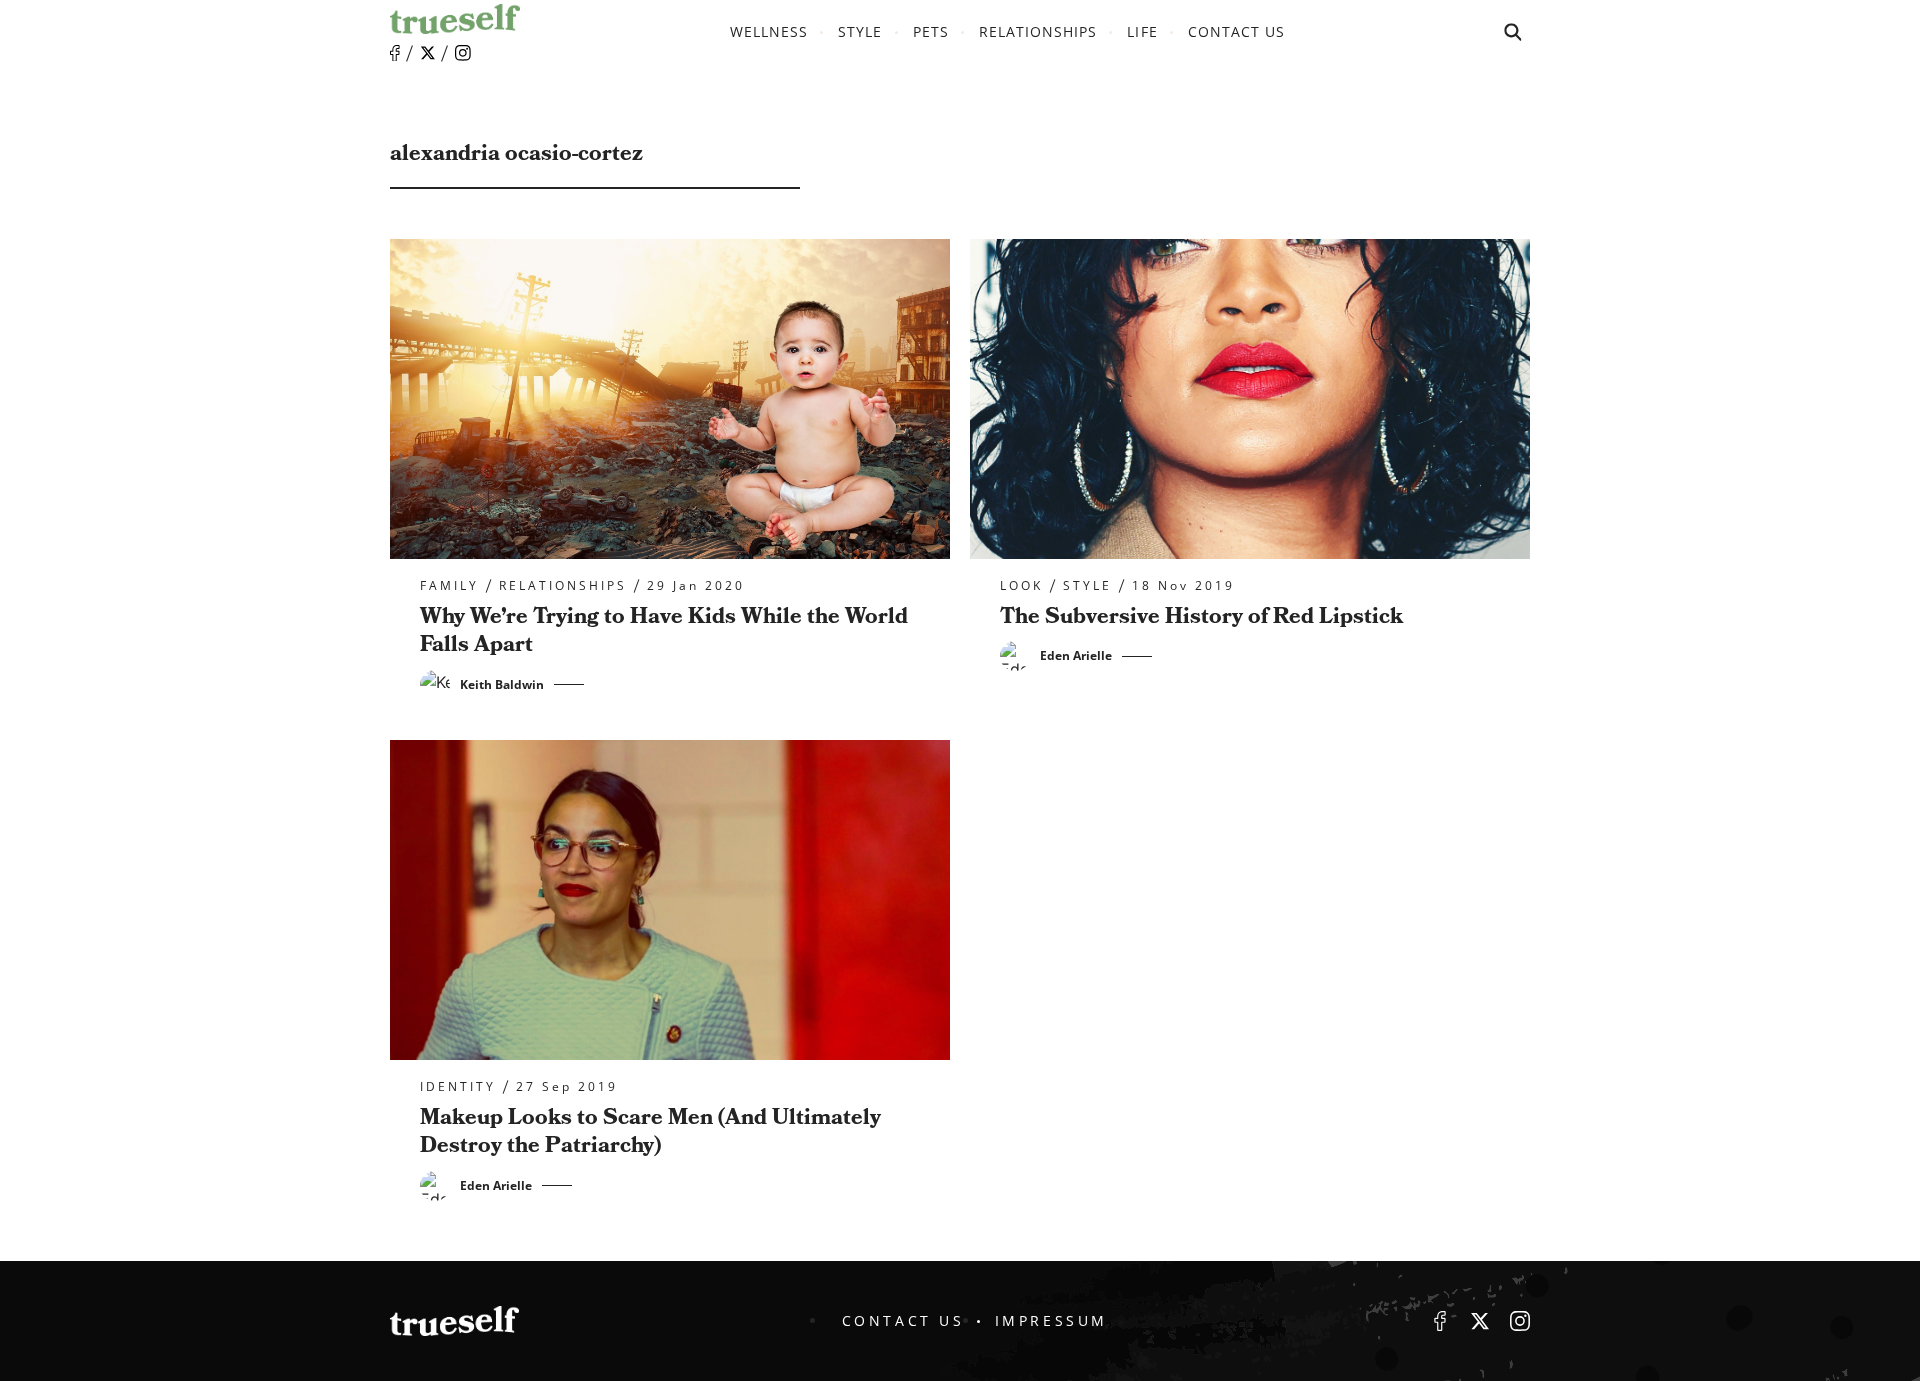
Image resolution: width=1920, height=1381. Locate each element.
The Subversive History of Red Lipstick (1201, 616)
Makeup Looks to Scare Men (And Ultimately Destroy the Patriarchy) (650, 1132)
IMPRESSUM (1051, 1320)
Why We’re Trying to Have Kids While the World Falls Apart (664, 631)
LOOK (1021, 586)
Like (395, 53)
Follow (428, 53)
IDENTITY (458, 1087)
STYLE (860, 31)
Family (449, 586)
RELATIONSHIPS (1038, 31)
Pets (931, 31)
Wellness (769, 31)
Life (1142, 31)
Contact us (1237, 31)
